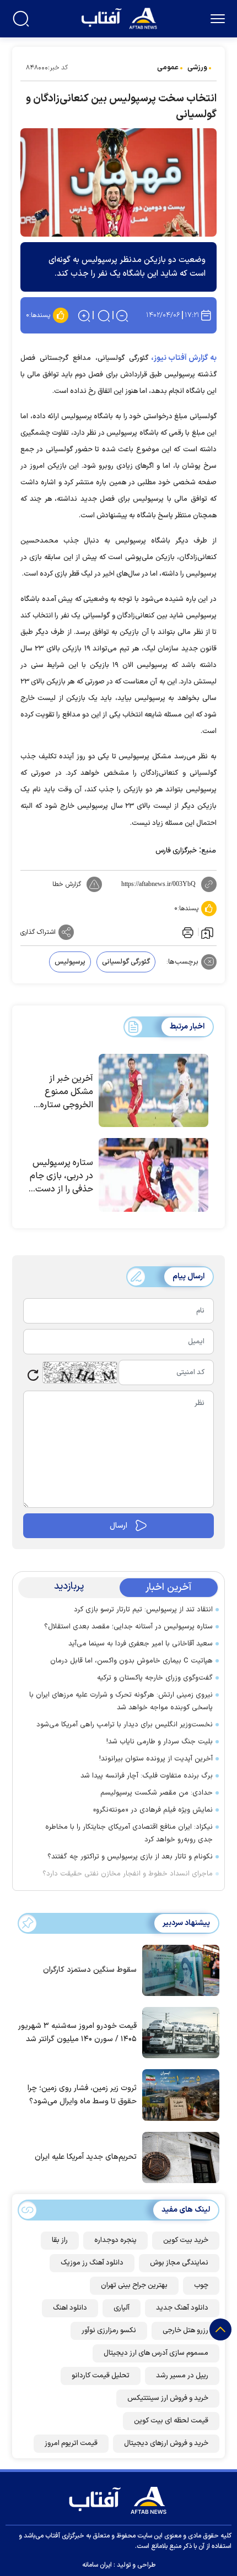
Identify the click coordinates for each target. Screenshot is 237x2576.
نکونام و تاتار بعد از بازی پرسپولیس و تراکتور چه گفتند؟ (130, 1857)
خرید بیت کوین (186, 2240)
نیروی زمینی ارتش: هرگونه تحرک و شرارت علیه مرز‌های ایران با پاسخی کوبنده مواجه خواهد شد (121, 1701)
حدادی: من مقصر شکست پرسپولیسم (157, 1793)
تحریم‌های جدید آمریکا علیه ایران (86, 2157)
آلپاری (122, 2308)
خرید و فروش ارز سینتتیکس (168, 2398)
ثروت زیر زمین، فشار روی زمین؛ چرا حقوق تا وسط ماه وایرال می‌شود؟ (82, 2095)
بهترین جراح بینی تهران (134, 2285)
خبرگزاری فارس (176, 851)
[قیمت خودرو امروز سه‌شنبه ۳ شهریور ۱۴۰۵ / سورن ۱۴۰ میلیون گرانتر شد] (178, 2032)
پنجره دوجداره (115, 2240)
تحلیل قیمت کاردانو (101, 2376)
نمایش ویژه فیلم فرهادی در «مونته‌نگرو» (153, 1810)
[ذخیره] (207, 932)
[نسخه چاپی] (187, 932)
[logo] (120, 17)
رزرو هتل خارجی (185, 2331)
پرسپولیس (70, 962)
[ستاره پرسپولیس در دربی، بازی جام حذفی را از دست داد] (153, 1175)
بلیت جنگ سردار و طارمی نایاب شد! (160, 1742)
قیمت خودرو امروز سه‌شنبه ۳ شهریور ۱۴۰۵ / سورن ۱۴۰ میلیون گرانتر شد (77, 2033)
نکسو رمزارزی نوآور (109, 2331)
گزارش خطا (67, 884)
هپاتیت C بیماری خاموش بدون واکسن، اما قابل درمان (131, 1661)
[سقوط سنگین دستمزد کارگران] (178, 1970)
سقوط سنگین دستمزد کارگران (90, 1970)
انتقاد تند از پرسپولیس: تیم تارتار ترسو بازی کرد (143, 1610)
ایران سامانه (97, 2565)
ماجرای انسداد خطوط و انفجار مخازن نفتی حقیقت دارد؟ (128, 1874)
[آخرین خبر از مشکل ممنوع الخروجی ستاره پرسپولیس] (153, 1091)
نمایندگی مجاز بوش (179, 2263)
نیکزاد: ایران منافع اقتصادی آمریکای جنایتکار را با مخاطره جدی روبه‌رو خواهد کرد (129, 1833)
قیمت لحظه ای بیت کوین (171, 2421)
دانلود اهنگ (70, 2308)
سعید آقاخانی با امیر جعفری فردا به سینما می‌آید (141, 1644)
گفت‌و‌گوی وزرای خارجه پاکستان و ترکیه (155, 1678)
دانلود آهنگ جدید (182, 2308)
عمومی (168, 68)
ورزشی (197, 68)
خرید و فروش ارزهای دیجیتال (166, 2443)
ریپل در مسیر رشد (182, 2376)
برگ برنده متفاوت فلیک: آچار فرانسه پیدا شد (147, 1776)
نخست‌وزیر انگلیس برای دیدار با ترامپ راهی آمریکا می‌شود (125, 1725)
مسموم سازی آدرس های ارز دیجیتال (156, 2353)
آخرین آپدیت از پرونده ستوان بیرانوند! (156, 1759)
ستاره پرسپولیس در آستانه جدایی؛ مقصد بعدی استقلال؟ (128, 1627)
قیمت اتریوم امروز (71, 2443)
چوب (201, 2285)
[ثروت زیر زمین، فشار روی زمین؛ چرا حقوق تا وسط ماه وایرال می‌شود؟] (178, 2094)
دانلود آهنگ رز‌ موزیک (92, 2263)
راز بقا (60, 2240)
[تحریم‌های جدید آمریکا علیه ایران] (178, 2157)
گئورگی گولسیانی (126, 962)
